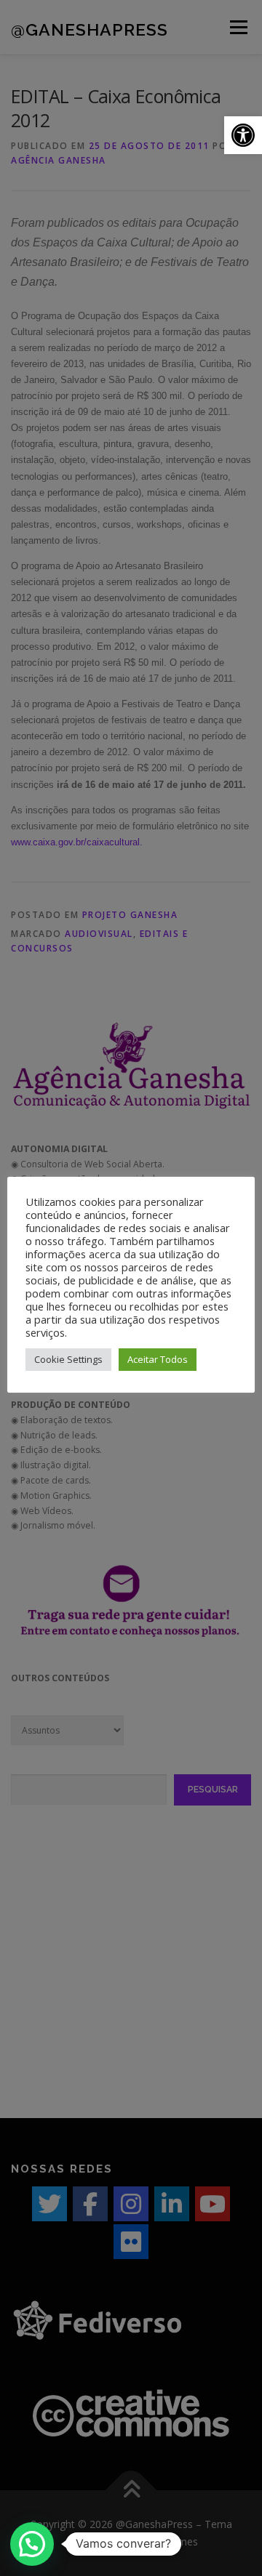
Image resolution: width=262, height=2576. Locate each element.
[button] (243, 135)
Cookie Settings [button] (68, 1359)
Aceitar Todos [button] (158, 1359)
